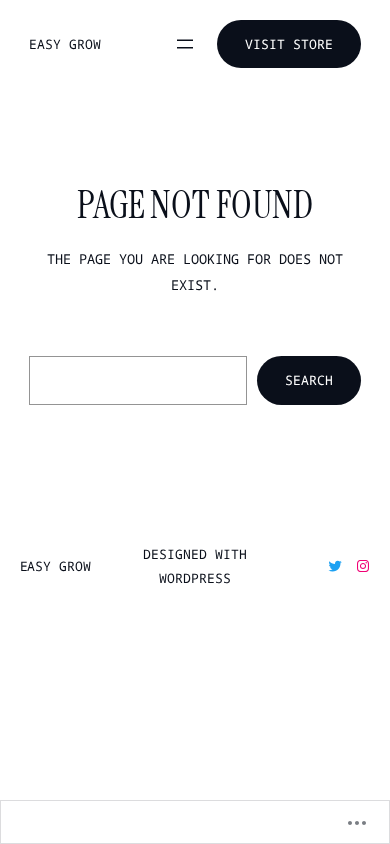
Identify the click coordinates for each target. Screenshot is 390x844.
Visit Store (289, 44)
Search (309, 380)
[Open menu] (185, 44)
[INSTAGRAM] (363, 566)
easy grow (64, 44)
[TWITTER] (335, 566)
